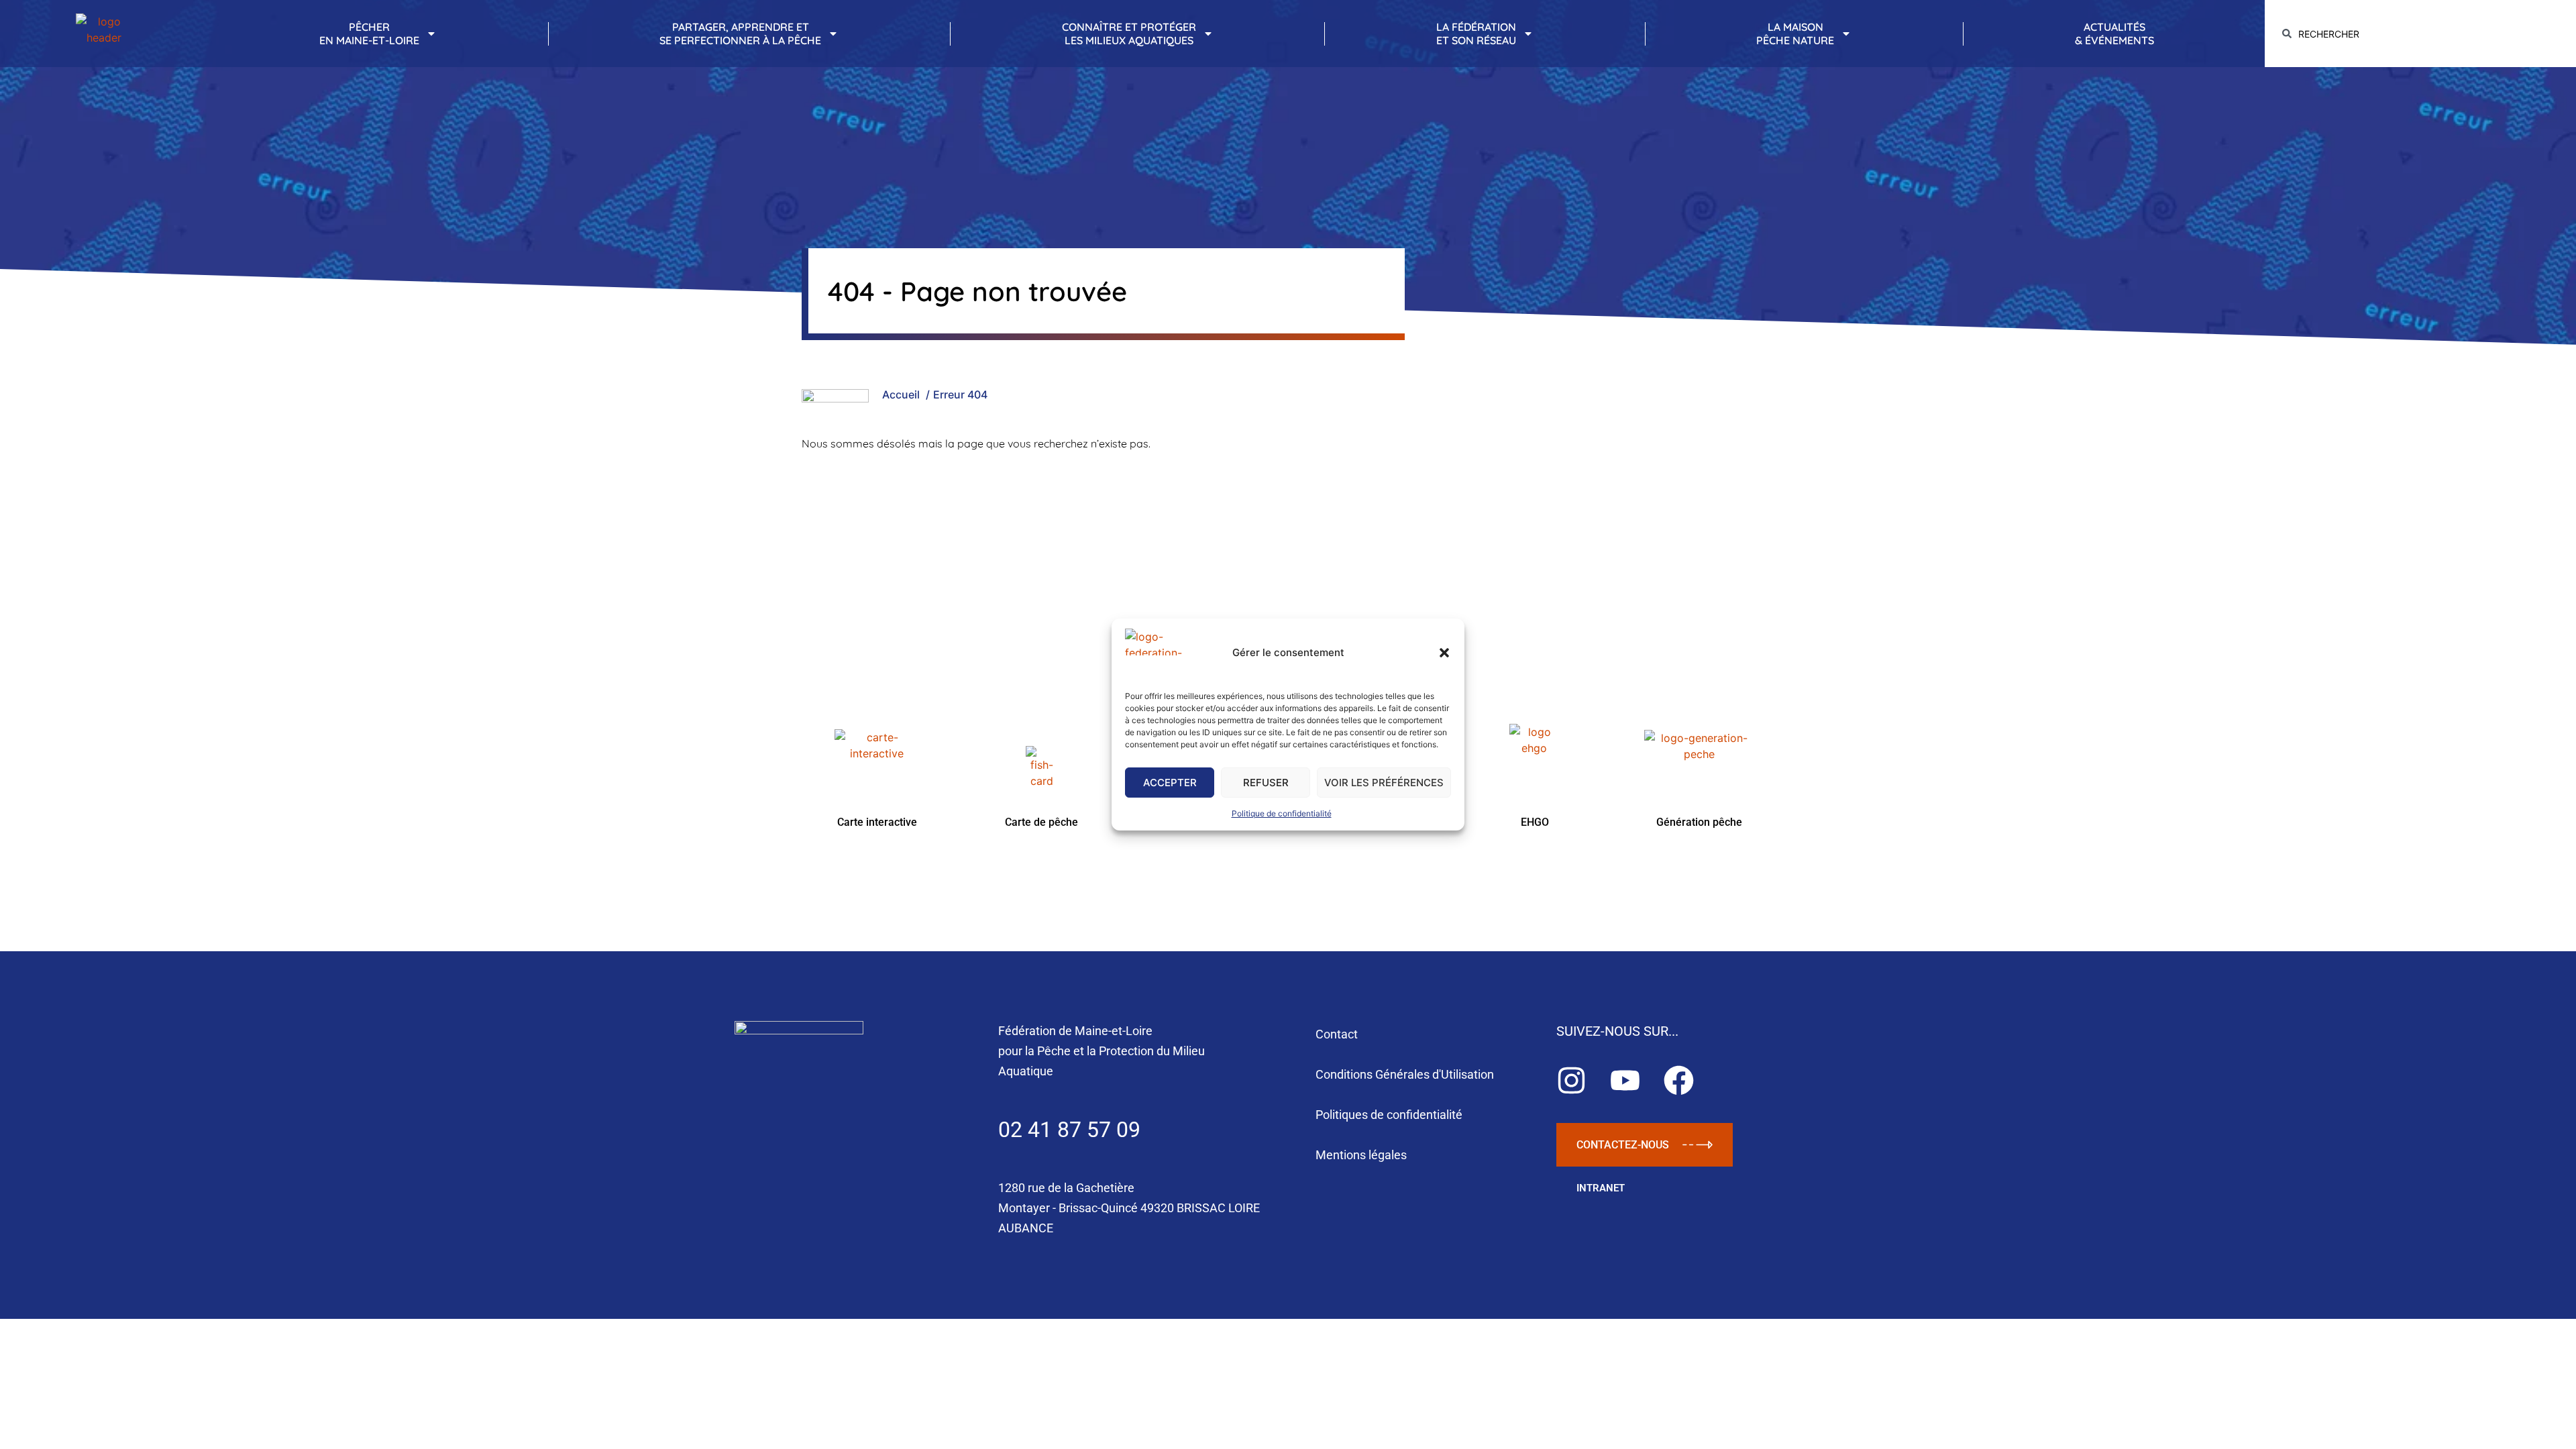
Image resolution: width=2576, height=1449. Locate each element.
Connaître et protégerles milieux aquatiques (1129, 34)
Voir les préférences (1384, 783)
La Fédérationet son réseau (1476, 34)
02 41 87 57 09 (1069, 1130)
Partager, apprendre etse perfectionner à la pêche (740, 34)
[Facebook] (1679, 1080)
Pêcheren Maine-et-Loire (369, 34)
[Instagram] (1571, 1080)
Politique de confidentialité (1282, 813)
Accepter (1170, 783)
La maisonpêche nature (1795, 34)
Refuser (1266, 783)
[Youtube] (1625, 1080)
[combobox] (2420, 34)
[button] (1444, 653)
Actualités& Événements (2114, 34)
